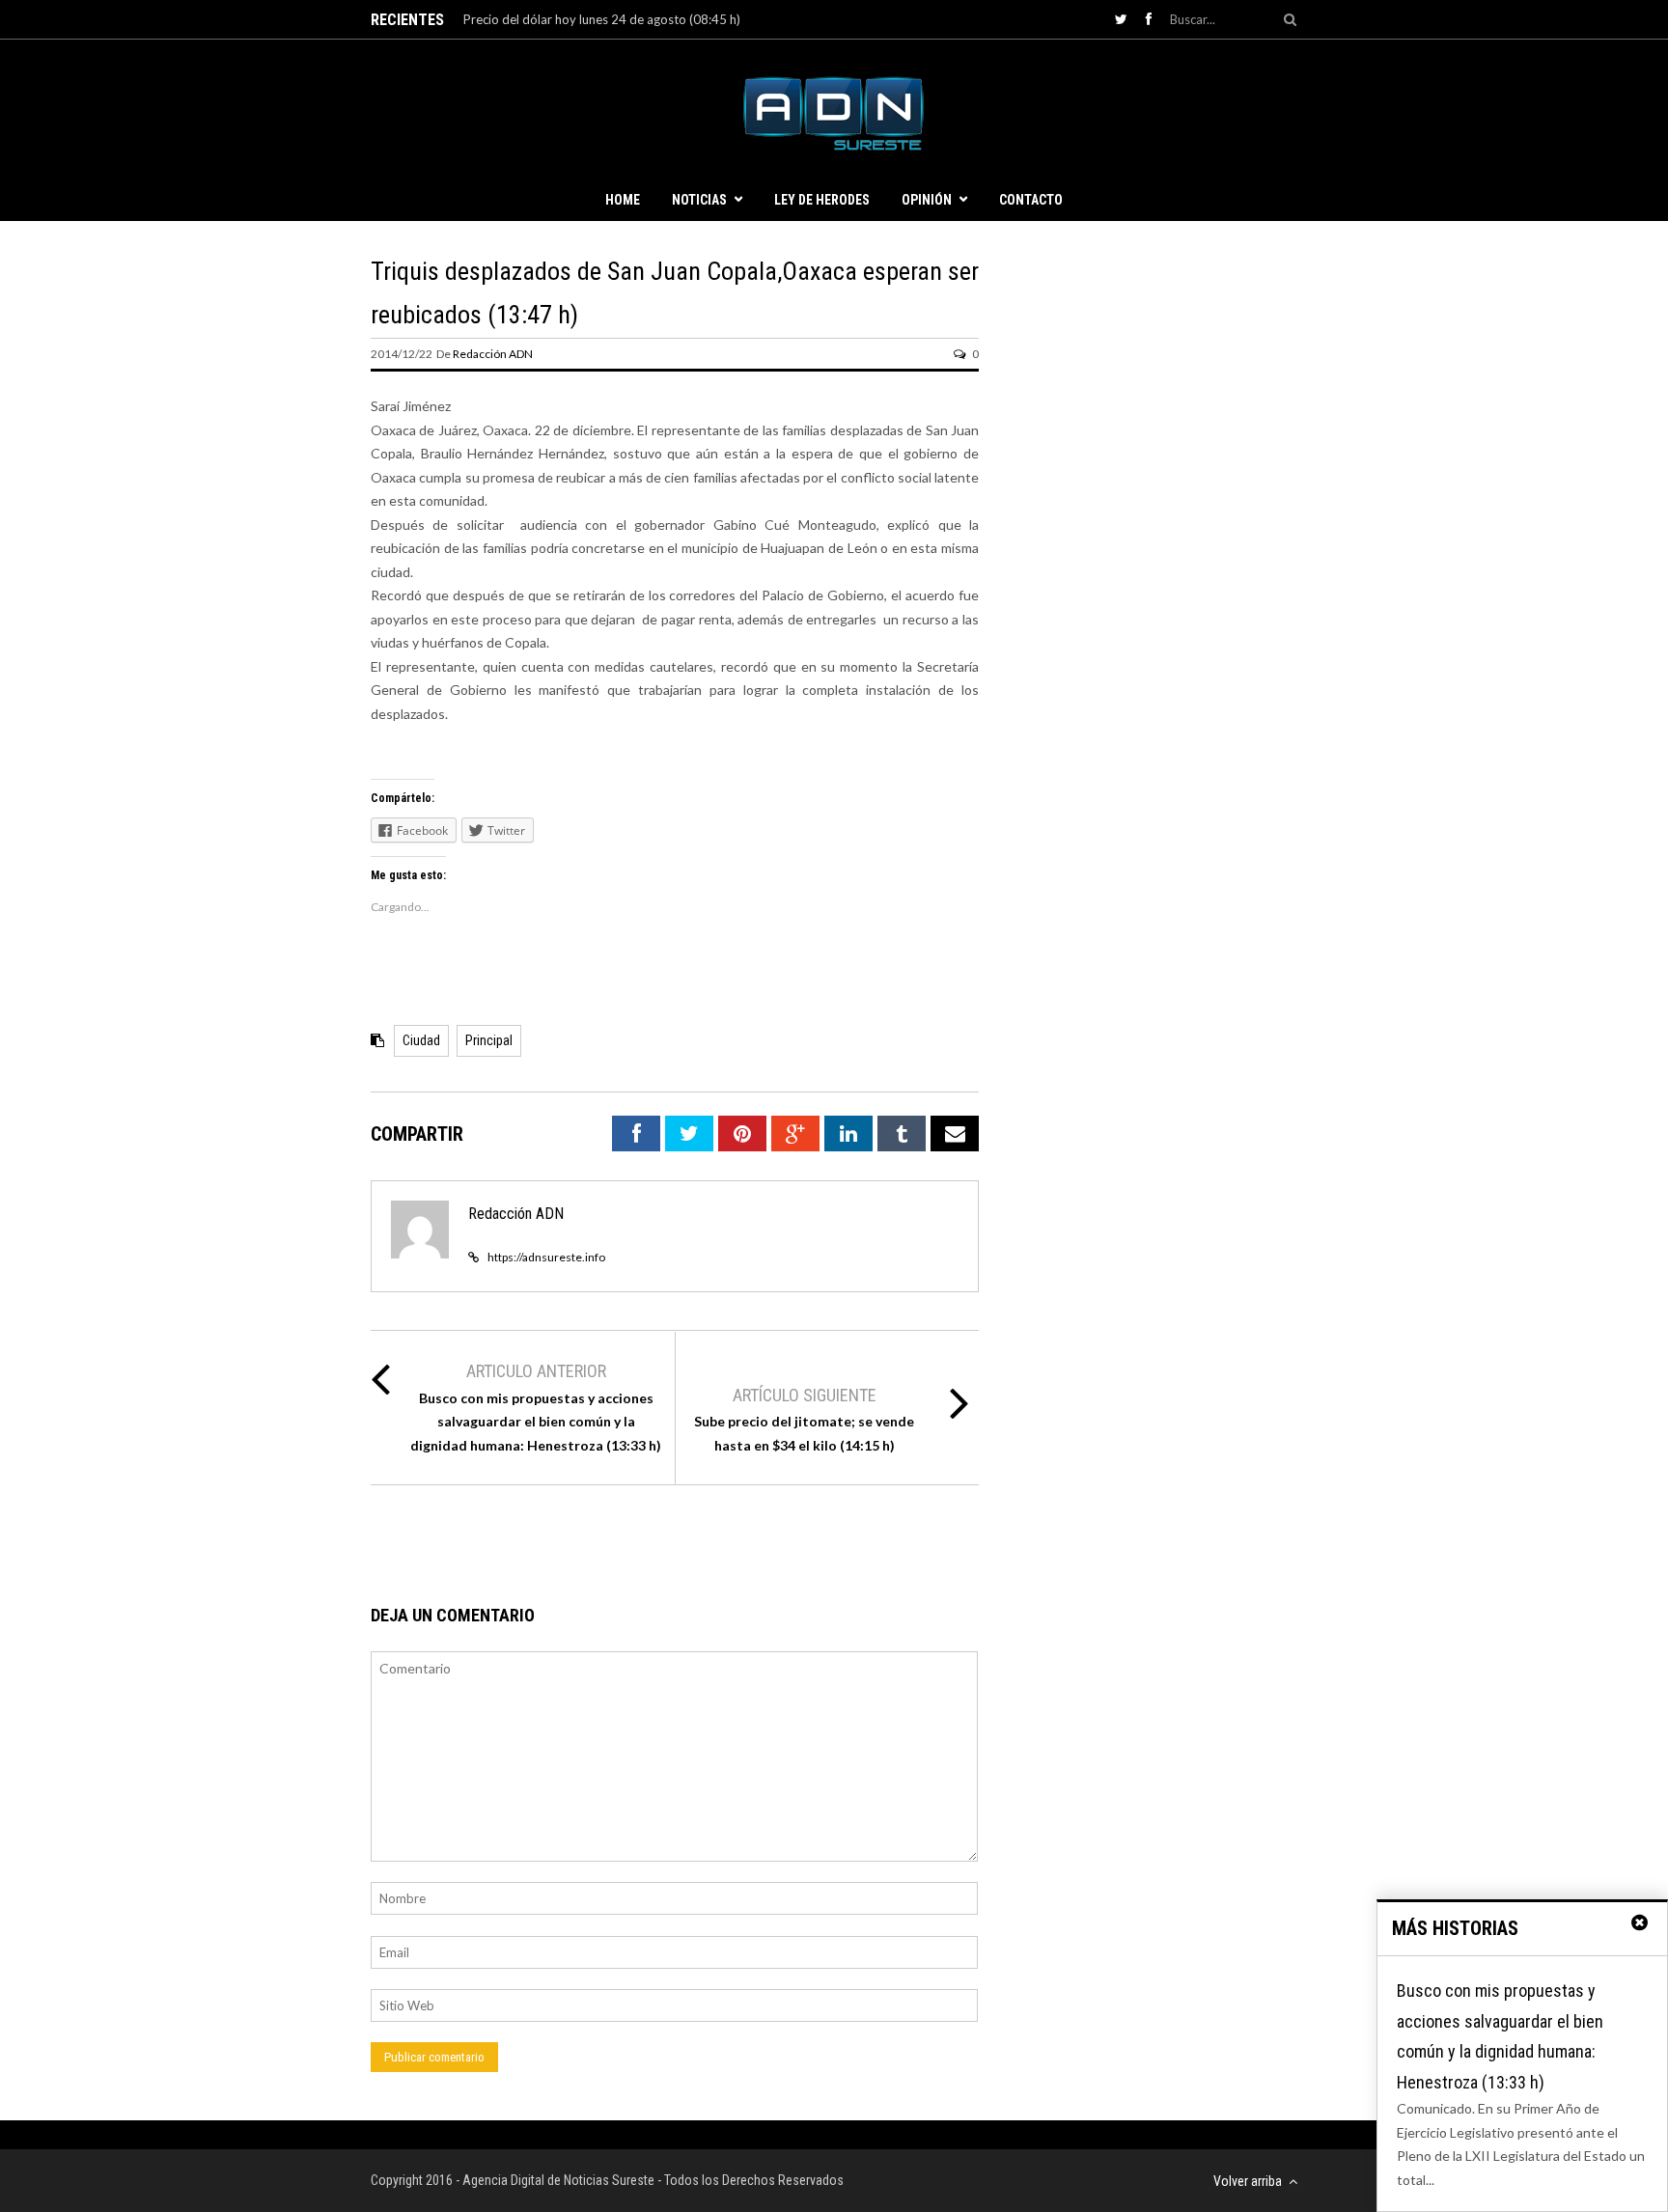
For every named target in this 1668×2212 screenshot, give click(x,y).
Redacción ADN (493, 354)
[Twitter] (1121, 19)
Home (623, 200)
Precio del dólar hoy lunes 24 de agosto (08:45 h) (602, 19)
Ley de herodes (822, 200)
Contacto (1031, 200)
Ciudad (421, 1040)
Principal (489, 1040)
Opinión (927, 200)
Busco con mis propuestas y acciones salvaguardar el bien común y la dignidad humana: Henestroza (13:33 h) (536, 1422)
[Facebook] (1149, 19)
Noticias (699, 200)
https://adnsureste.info (546, 1257)
